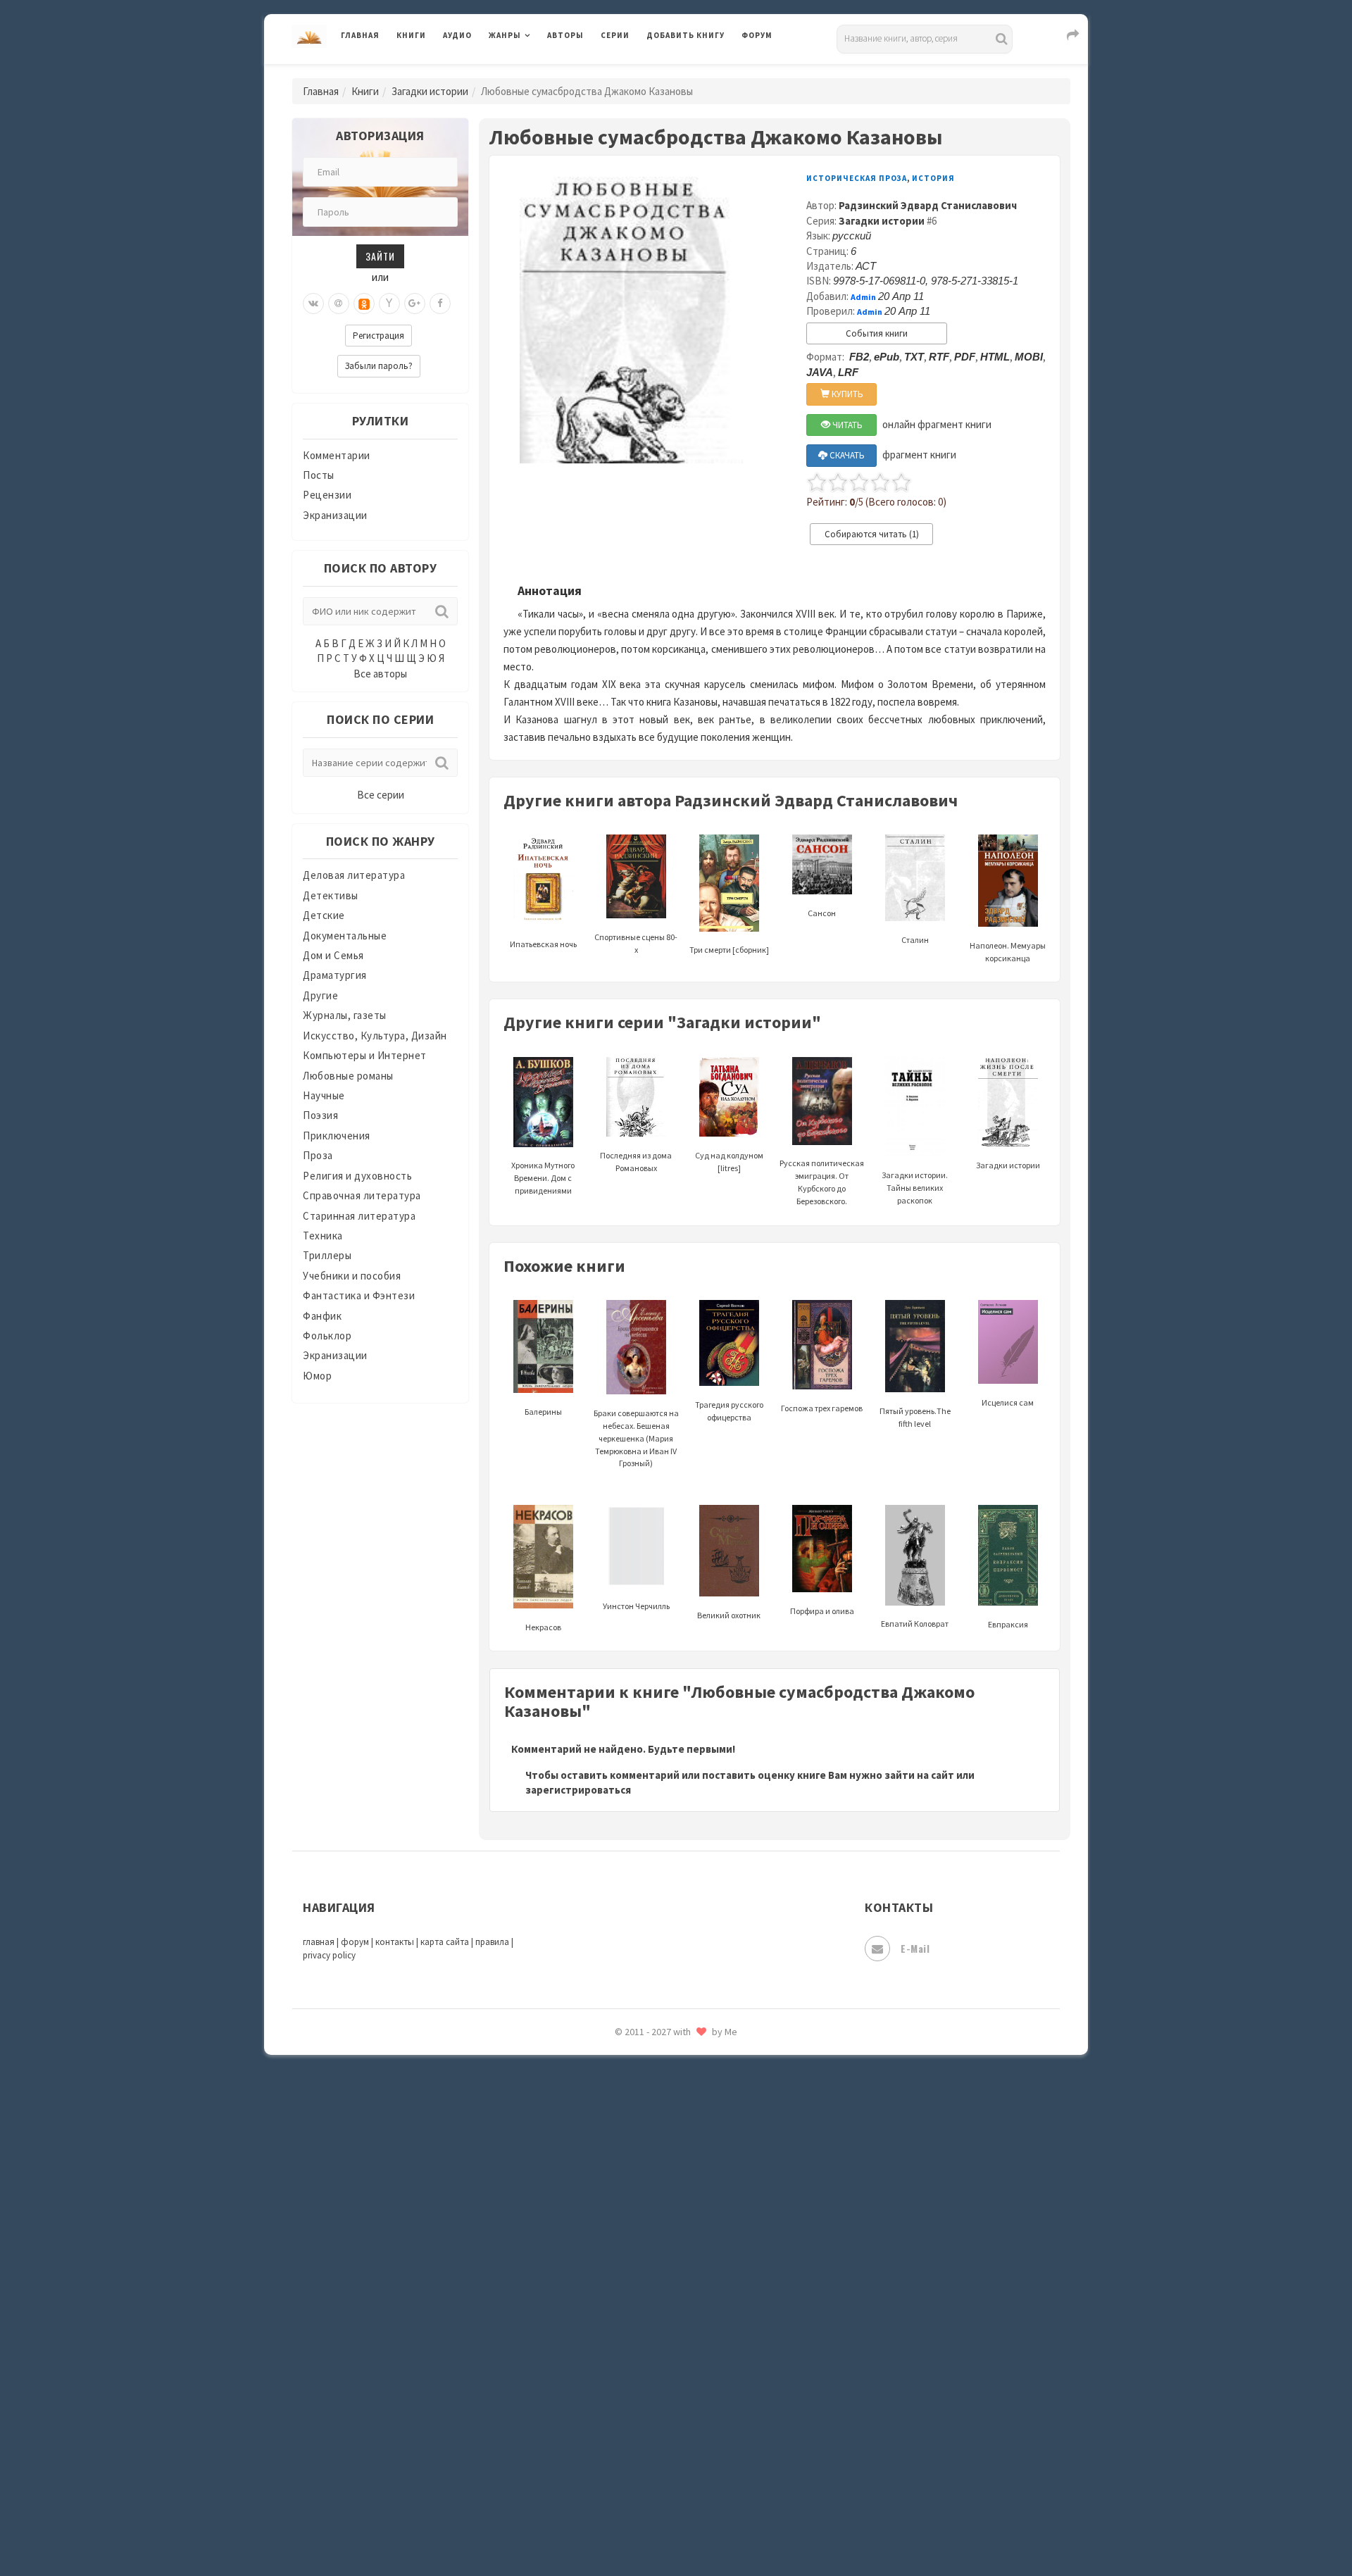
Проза (318, 1155)
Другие (320, 995)
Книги (411, 35)
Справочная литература (362, 1195)
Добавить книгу (686, 35)
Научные (324, 1095)
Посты (319, 475)
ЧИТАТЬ (846, 425)
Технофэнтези (683, 2245)
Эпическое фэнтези (696, 2434)
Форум (757, 35)
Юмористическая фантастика (721, 2528)
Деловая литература (697, 72)
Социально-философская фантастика (741, 2150)
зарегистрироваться (578, 1790)
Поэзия (320, 1115)
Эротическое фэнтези (702, 2496)
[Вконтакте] (313, 304)
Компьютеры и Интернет (365, 1055)
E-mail (915, 1948)
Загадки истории (430, 91)
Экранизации (335, 515)
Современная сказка (697, 2119)
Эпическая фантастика (704, 2402)
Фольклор (327, 1336)
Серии (615, 35)
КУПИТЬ (846, 394)
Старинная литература (359, 1216)
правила (492, 1942)
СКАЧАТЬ (846, 455)
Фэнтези (669, 2339)
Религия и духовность (357, 1176)
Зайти (380, 256)
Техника (323, 1236)
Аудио (457, 35)
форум (355, 1942)
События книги (877, 333)
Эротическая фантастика (710, 2465)
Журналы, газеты (345, 1015)
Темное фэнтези (688, 2213)
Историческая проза (857, 178)
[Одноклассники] (364, 304)
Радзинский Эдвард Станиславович (928, 205)
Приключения (337, 1136)
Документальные (345, 936)
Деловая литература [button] (538, 72)
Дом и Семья (333, 955)
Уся (656, 2308)
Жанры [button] (505, 35)
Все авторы (380, 674)
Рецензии (327, 495)
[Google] (415, 304)
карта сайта (445, 1942)
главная (319, 1942)
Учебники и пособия (352, 1276)
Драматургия (335, 975)
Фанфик (322, 1316)
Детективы (331, 895)
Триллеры (327, 1255)
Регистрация (378, 336)
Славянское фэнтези (699, 2056)
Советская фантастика (704, 2087)
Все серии (381, 795)
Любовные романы (348, 1076)
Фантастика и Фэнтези (359, 1295)
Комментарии (337, 455)
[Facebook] (440, 304)
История (933, 178)
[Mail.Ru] (339, 304)
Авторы (565, 35)
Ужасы (663, 2276)
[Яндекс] (389, 304)
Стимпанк (672, 2182)
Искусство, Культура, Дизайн (375, 1036)
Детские (324, 915)
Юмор (317, 1376)
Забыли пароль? (379, 366)
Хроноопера (676, 2370)
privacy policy (329, 1955)
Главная (360, 35)
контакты (395, 1942)
